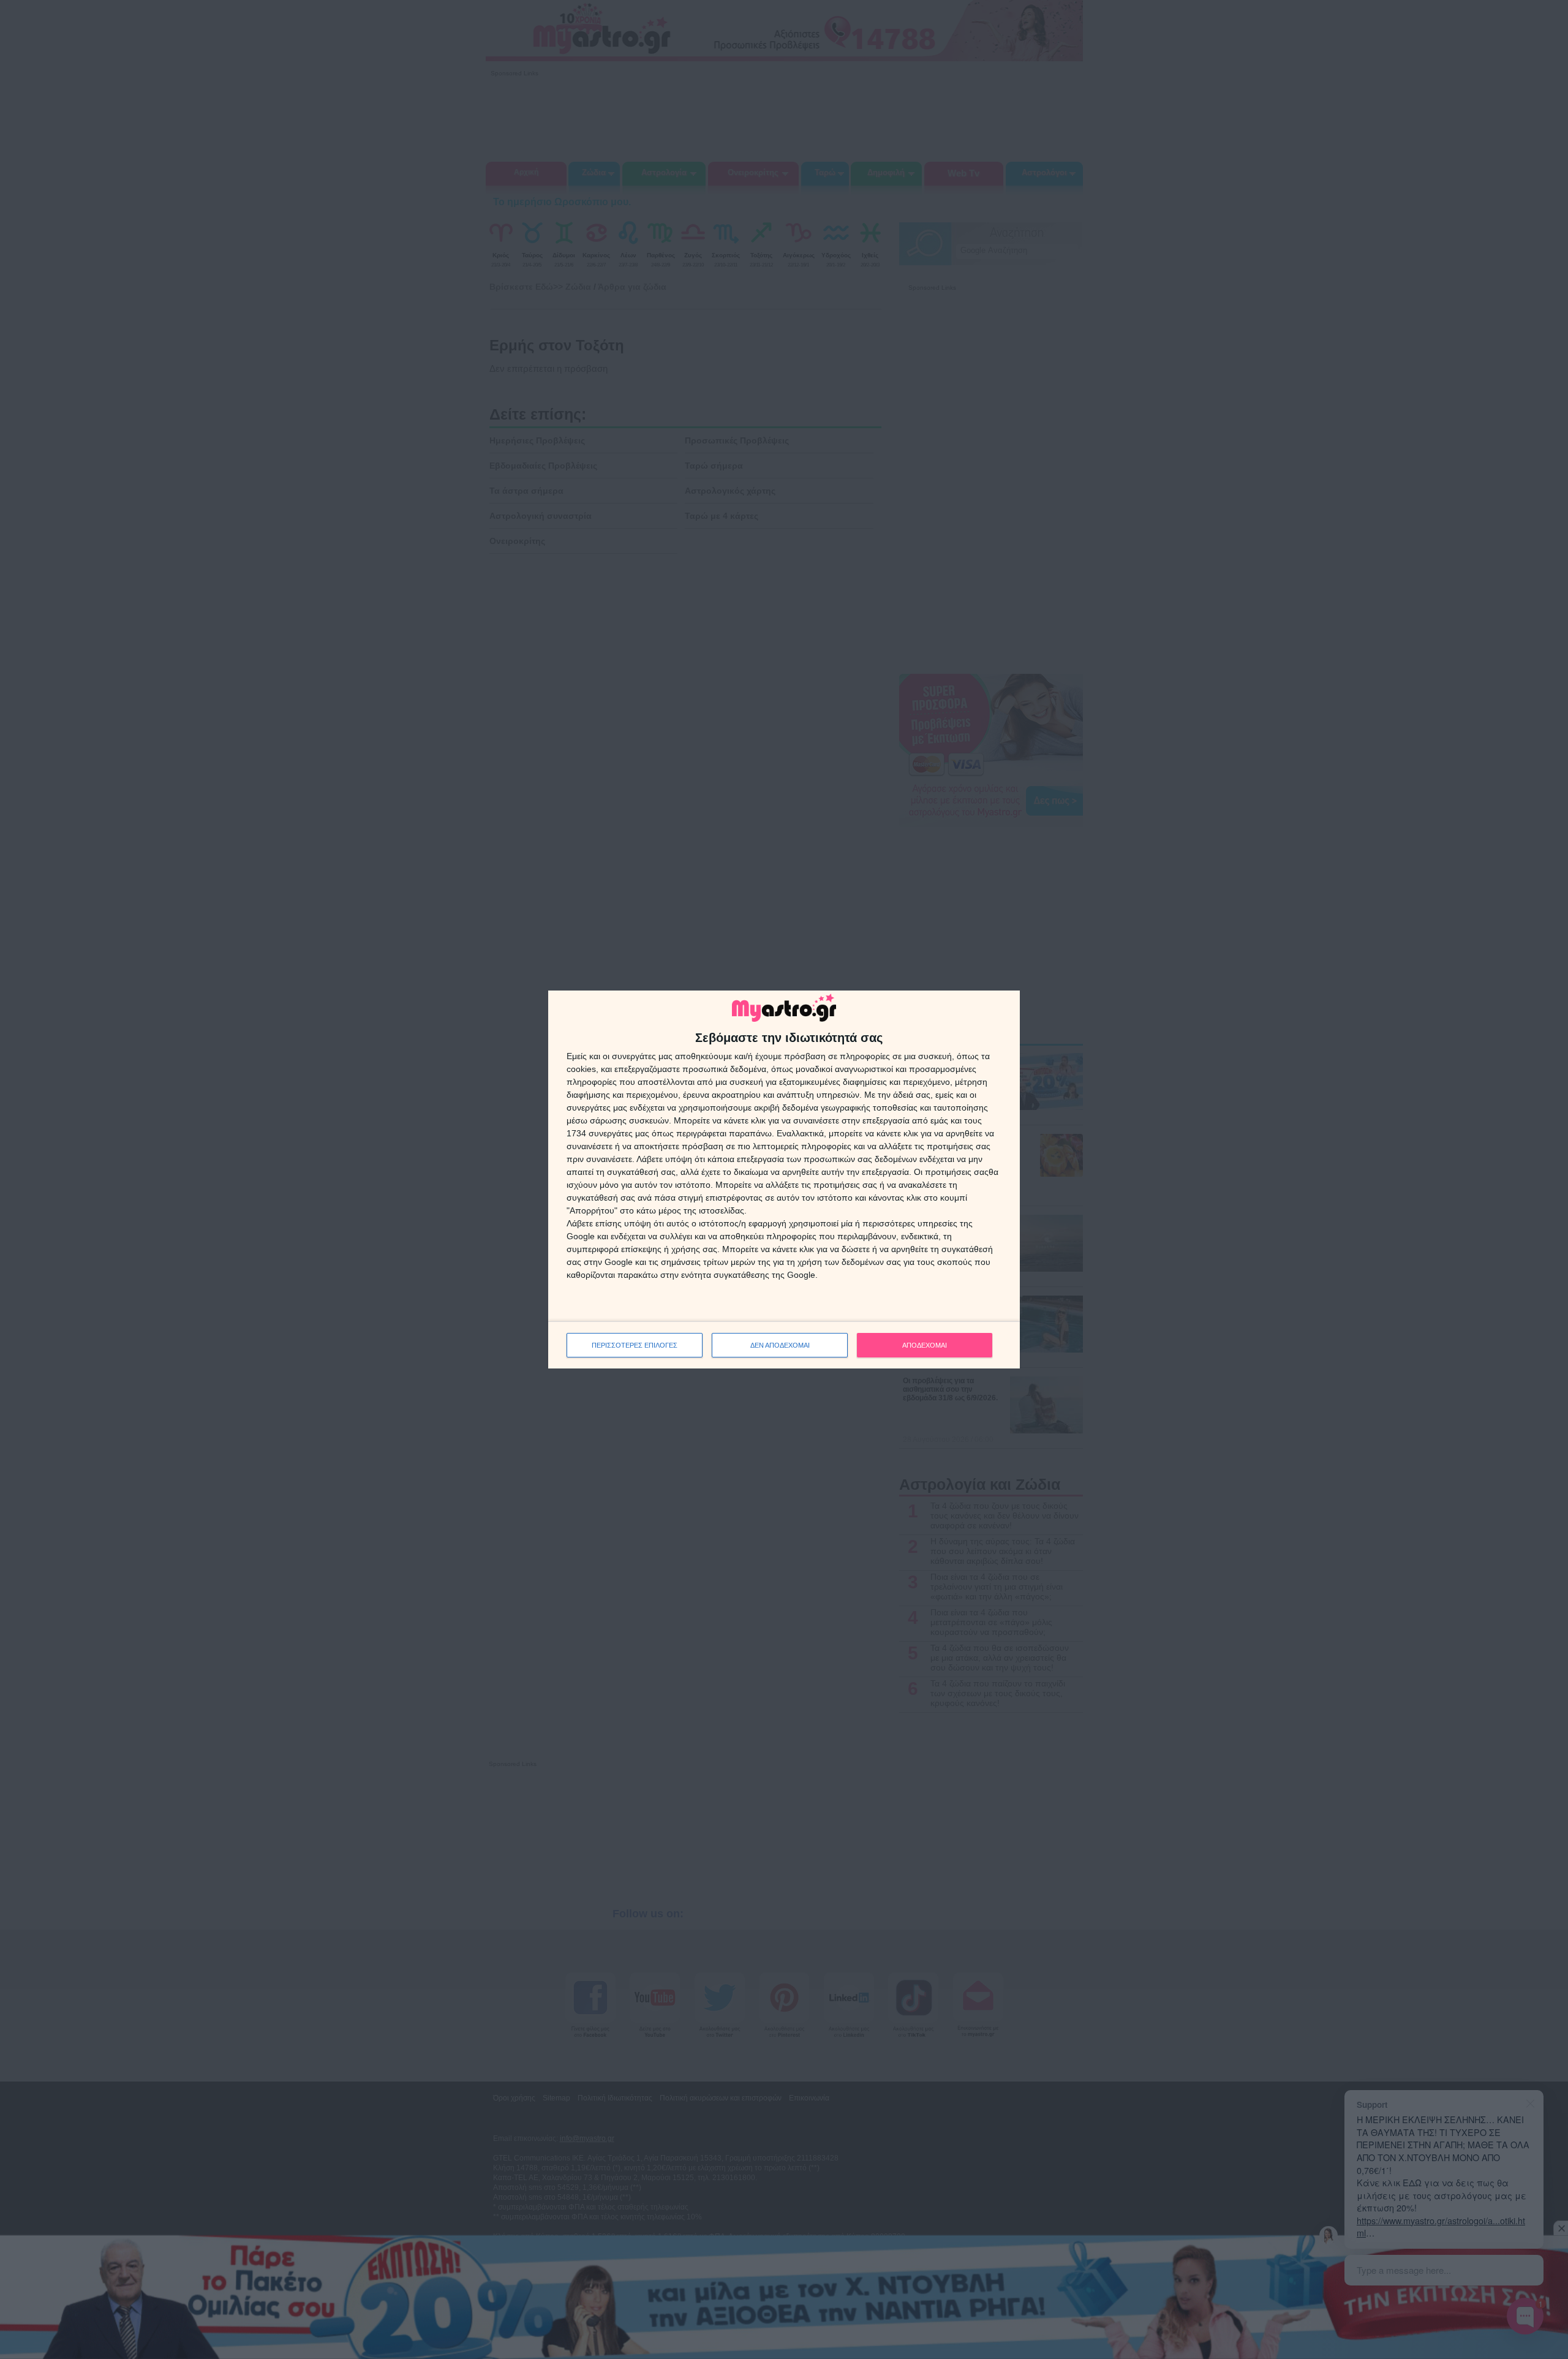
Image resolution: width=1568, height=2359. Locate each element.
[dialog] (784, 1180)
